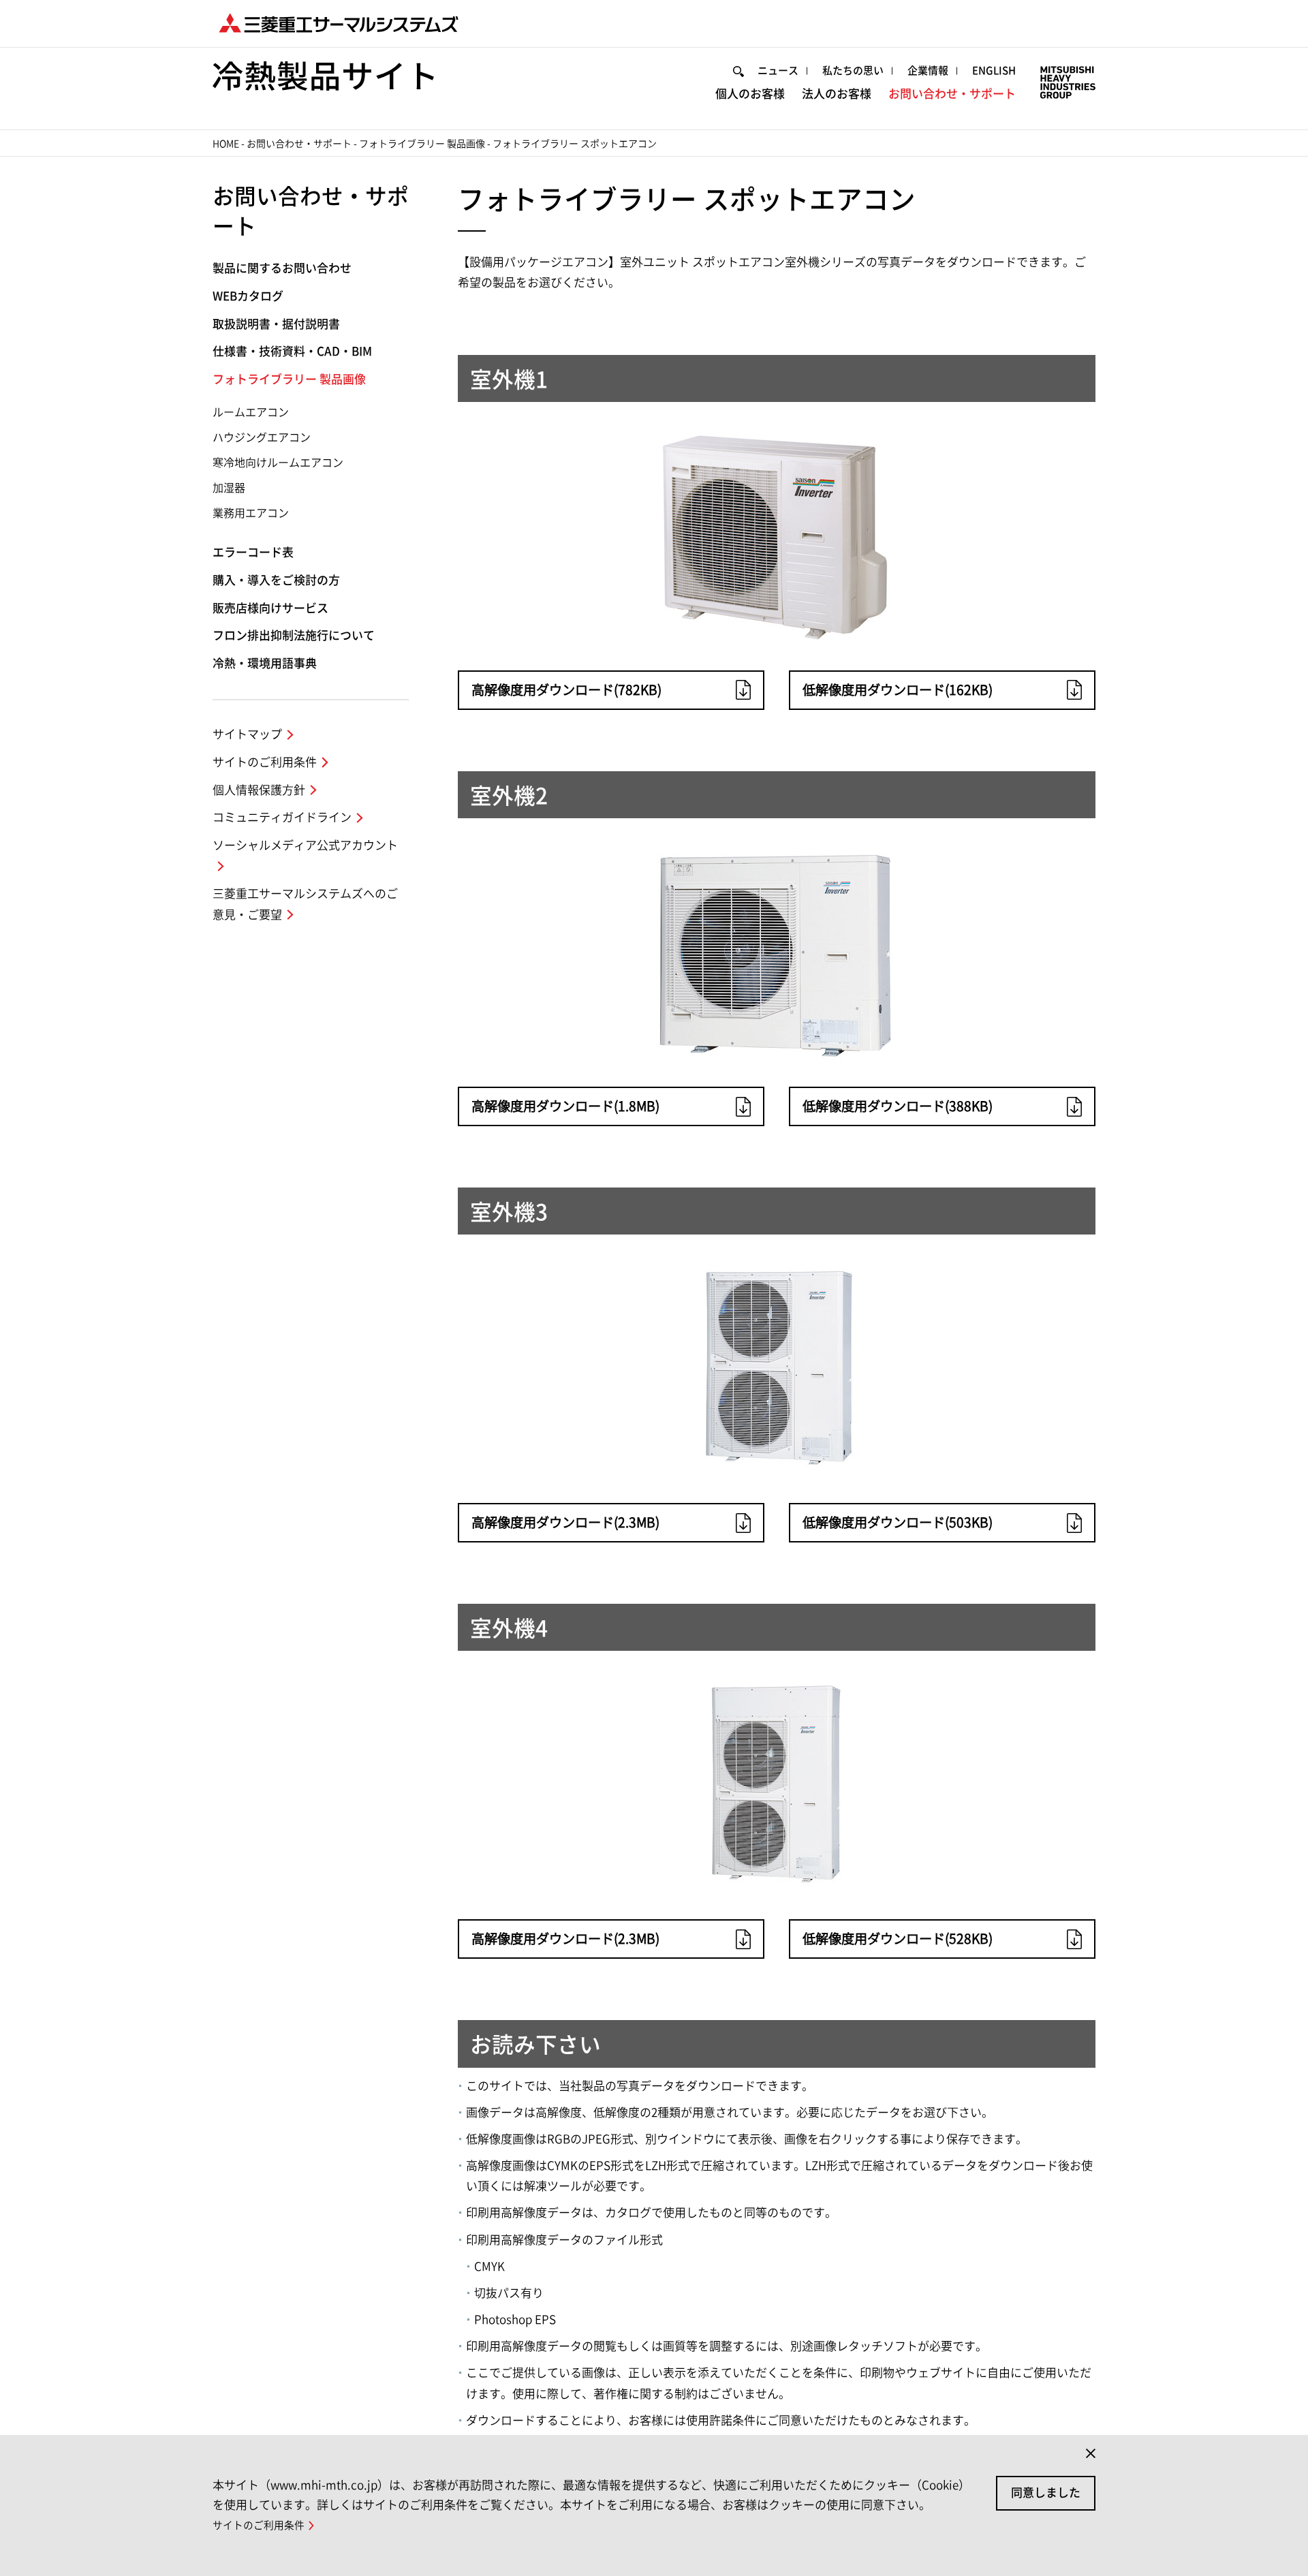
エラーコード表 (253, 552)
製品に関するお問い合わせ (282, 268)
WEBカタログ (248, 296)
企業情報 (928, 71)
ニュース (778, 71)
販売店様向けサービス (270, 608)
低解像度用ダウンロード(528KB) (898, 1939)
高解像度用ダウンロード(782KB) (566, 690)
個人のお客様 (750, 94)
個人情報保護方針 (259, 790)
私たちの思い (853, 71)
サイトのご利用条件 (265, 762)
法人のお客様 (837, 94)
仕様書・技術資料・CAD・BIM (292, 351)
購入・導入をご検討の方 (276, 580)
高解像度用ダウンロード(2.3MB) (565, 1522)
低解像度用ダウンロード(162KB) (898, 690)
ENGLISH (994, 71)
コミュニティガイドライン (282, 817)
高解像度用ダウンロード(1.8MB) (565, 1106)
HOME (226, 144)
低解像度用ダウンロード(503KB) (898, 1522)
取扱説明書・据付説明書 (276, 324)
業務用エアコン (251, 513)
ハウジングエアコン (262, 437)
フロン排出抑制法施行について (294, 635)
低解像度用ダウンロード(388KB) (898, 1106)
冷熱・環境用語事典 (265, 663)
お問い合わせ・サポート (952, 94)
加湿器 (229, 488)
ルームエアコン (251, 412)
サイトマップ (247, 734)
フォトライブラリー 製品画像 (422, 144)
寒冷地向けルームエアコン (278, 463)
